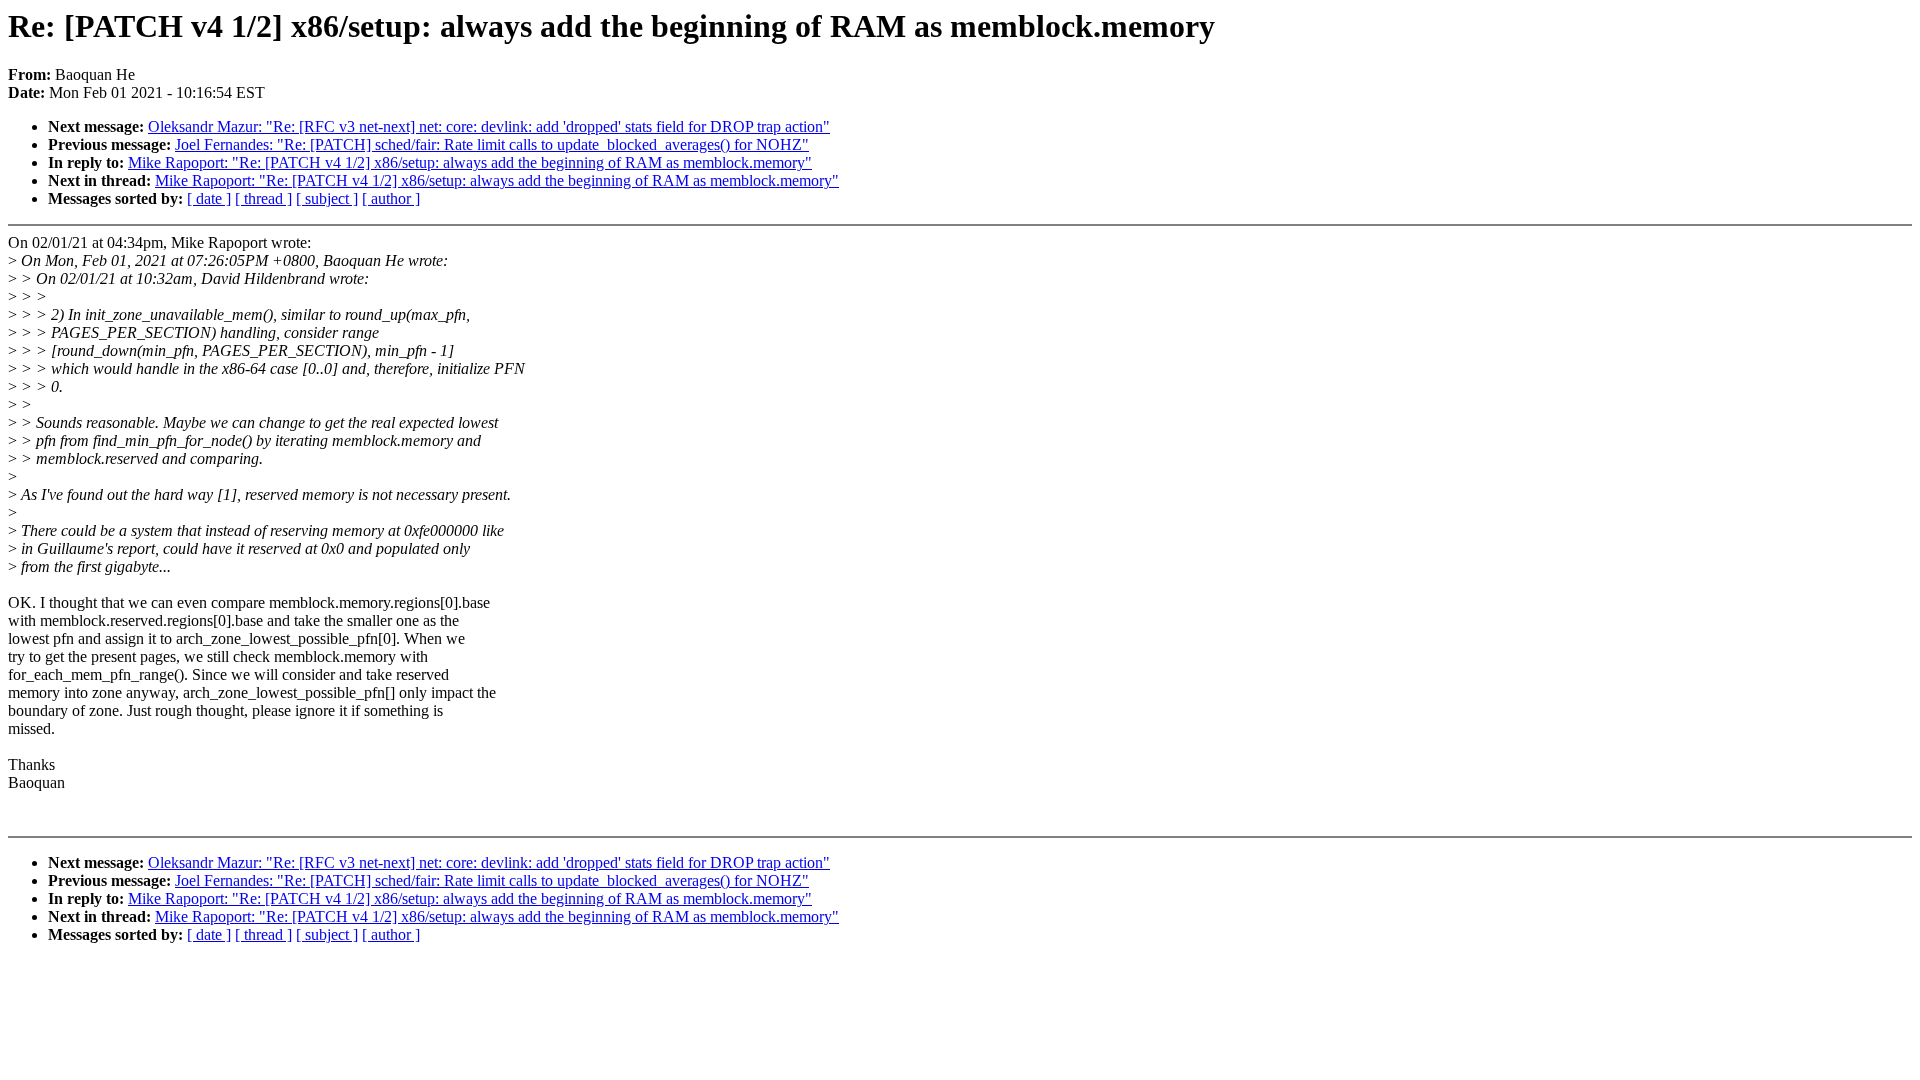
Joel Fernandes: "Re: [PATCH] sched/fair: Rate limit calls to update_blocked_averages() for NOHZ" (492, 144)
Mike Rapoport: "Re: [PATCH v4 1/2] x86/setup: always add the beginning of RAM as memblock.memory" (470, 162)
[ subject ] (327, 198)
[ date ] (209, 198)
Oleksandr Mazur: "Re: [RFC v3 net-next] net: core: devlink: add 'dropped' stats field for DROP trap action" (489, 126)
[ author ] (391, 198)
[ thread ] (263, 198)
